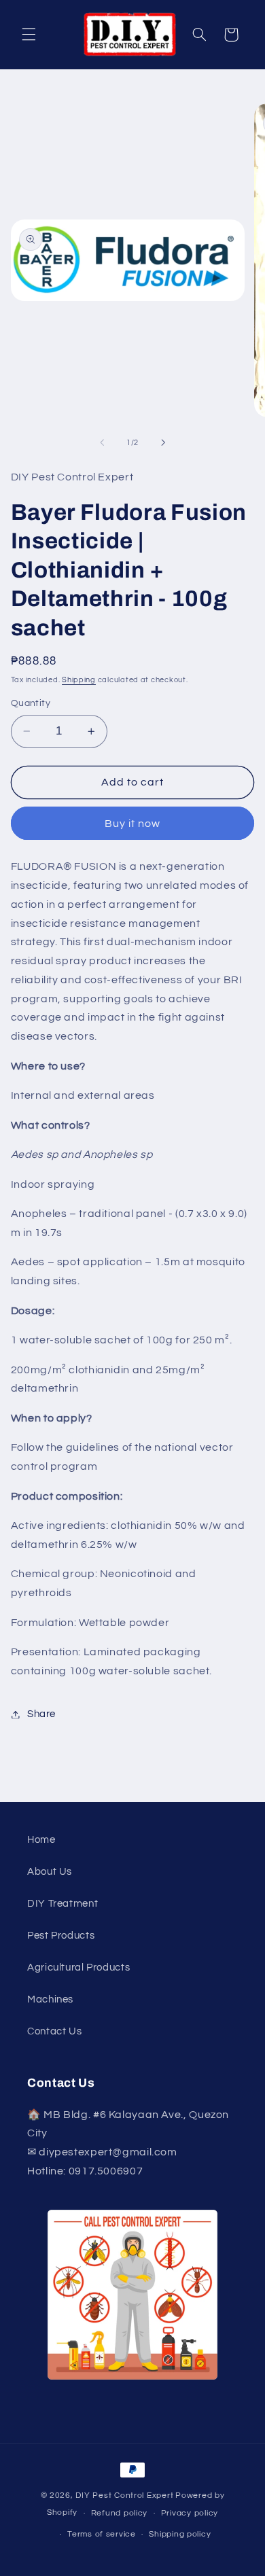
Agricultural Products (78, 1968)
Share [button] (41, 1714)
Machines (50, 1999)
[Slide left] (102, 443)
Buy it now (133, 824)
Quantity (31, 703)
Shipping (79, 680)
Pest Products (61, 1936)
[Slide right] (163, 443)
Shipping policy (180, 2534)
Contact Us (54, 2031)
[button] (29, 35)
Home (41, 1840)
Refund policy (120, 2513)
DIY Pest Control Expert (124, 2495)
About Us (50, 1872)
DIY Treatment (63, 1904)
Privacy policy (190, 2513)
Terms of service (102, 2534)
